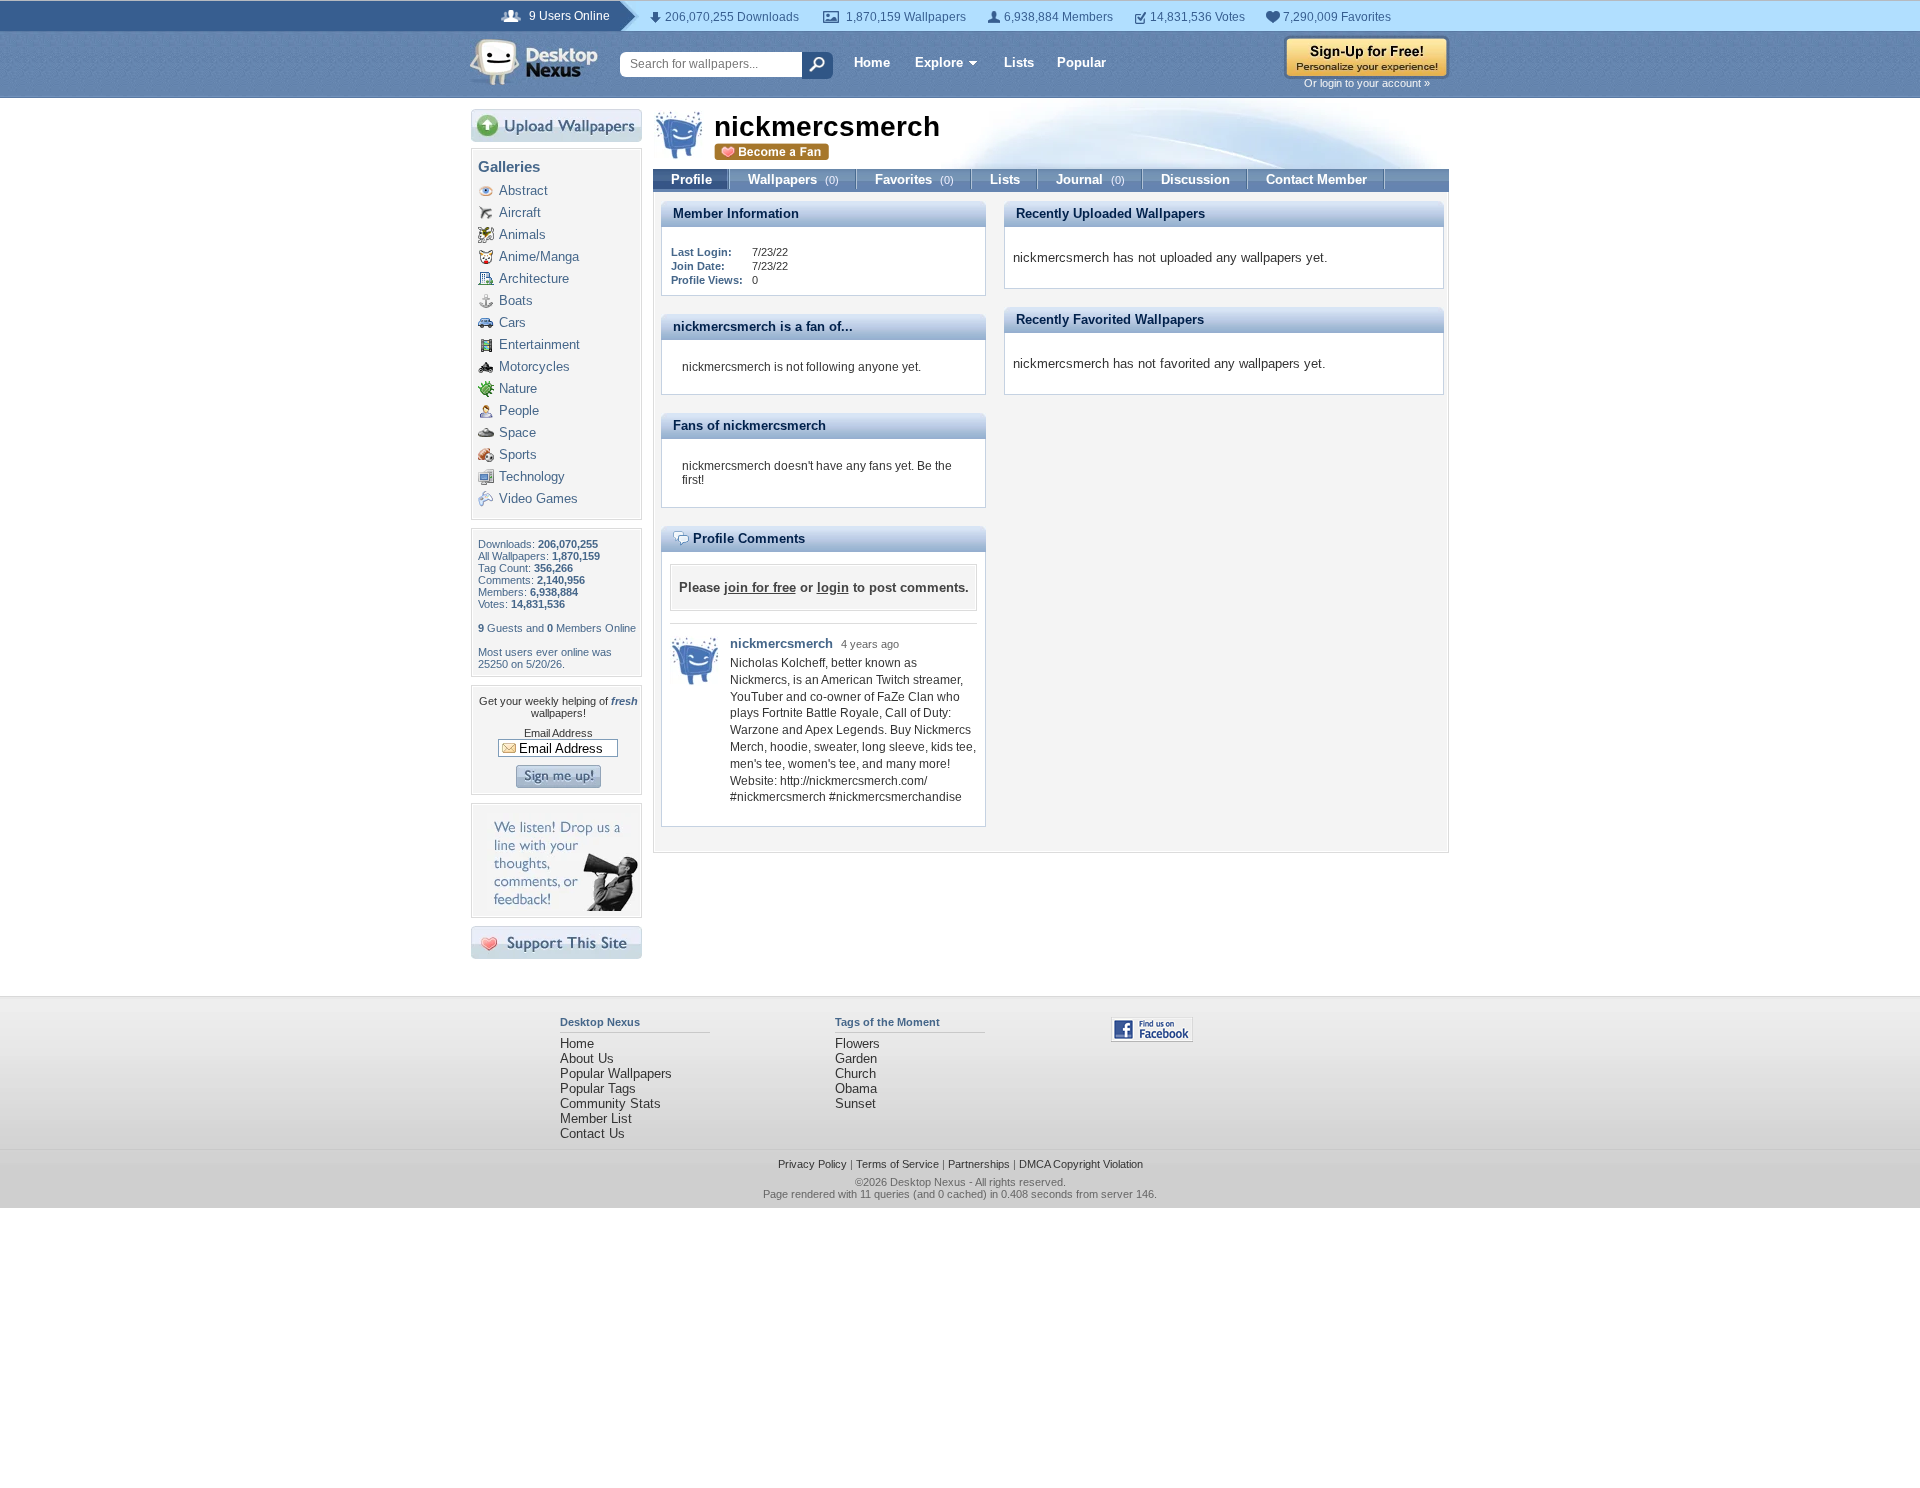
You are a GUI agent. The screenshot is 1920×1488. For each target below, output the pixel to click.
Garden (856, 1058)
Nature (518, 388)
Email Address (558, 733)
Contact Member (1316, 179)
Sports (518, 454)
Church (855, 1073)
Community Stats (610, 1103)
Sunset (855, 1103)
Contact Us (592, 1133)
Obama (856, 1088)
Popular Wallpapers (616, 1073)
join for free (760, 587)
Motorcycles (534, 366)
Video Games (538, 498)
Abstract (523, 190)
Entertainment (539, 344)
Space (517, 432)
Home (872, 62)
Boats (516, 300)
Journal (1090, 179)
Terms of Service (897, 1164)
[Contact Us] (562, 906)
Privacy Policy (812, 1164)
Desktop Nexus (928, 1182)
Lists (1019, 62)
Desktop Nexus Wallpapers (534, 62)
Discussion (1195, 179)
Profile (691, 179)
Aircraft (520, 212)
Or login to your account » (1367, 83)
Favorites (914, 179)
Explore (939, 62)
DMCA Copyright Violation (1081, 1164)
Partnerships (979, 1164)
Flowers (857, 1043)
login (833, 587)
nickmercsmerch (781, 643)
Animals (522, 234)
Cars (512, 322)
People (519, 410)
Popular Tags (598, 1088)
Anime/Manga (539, 256)
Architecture (534, 278)
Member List (596, 1118)
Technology (532, 476)
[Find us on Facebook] (1152, 1037)
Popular (1081, 62)
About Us (587, 1058)
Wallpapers (793, 179)
